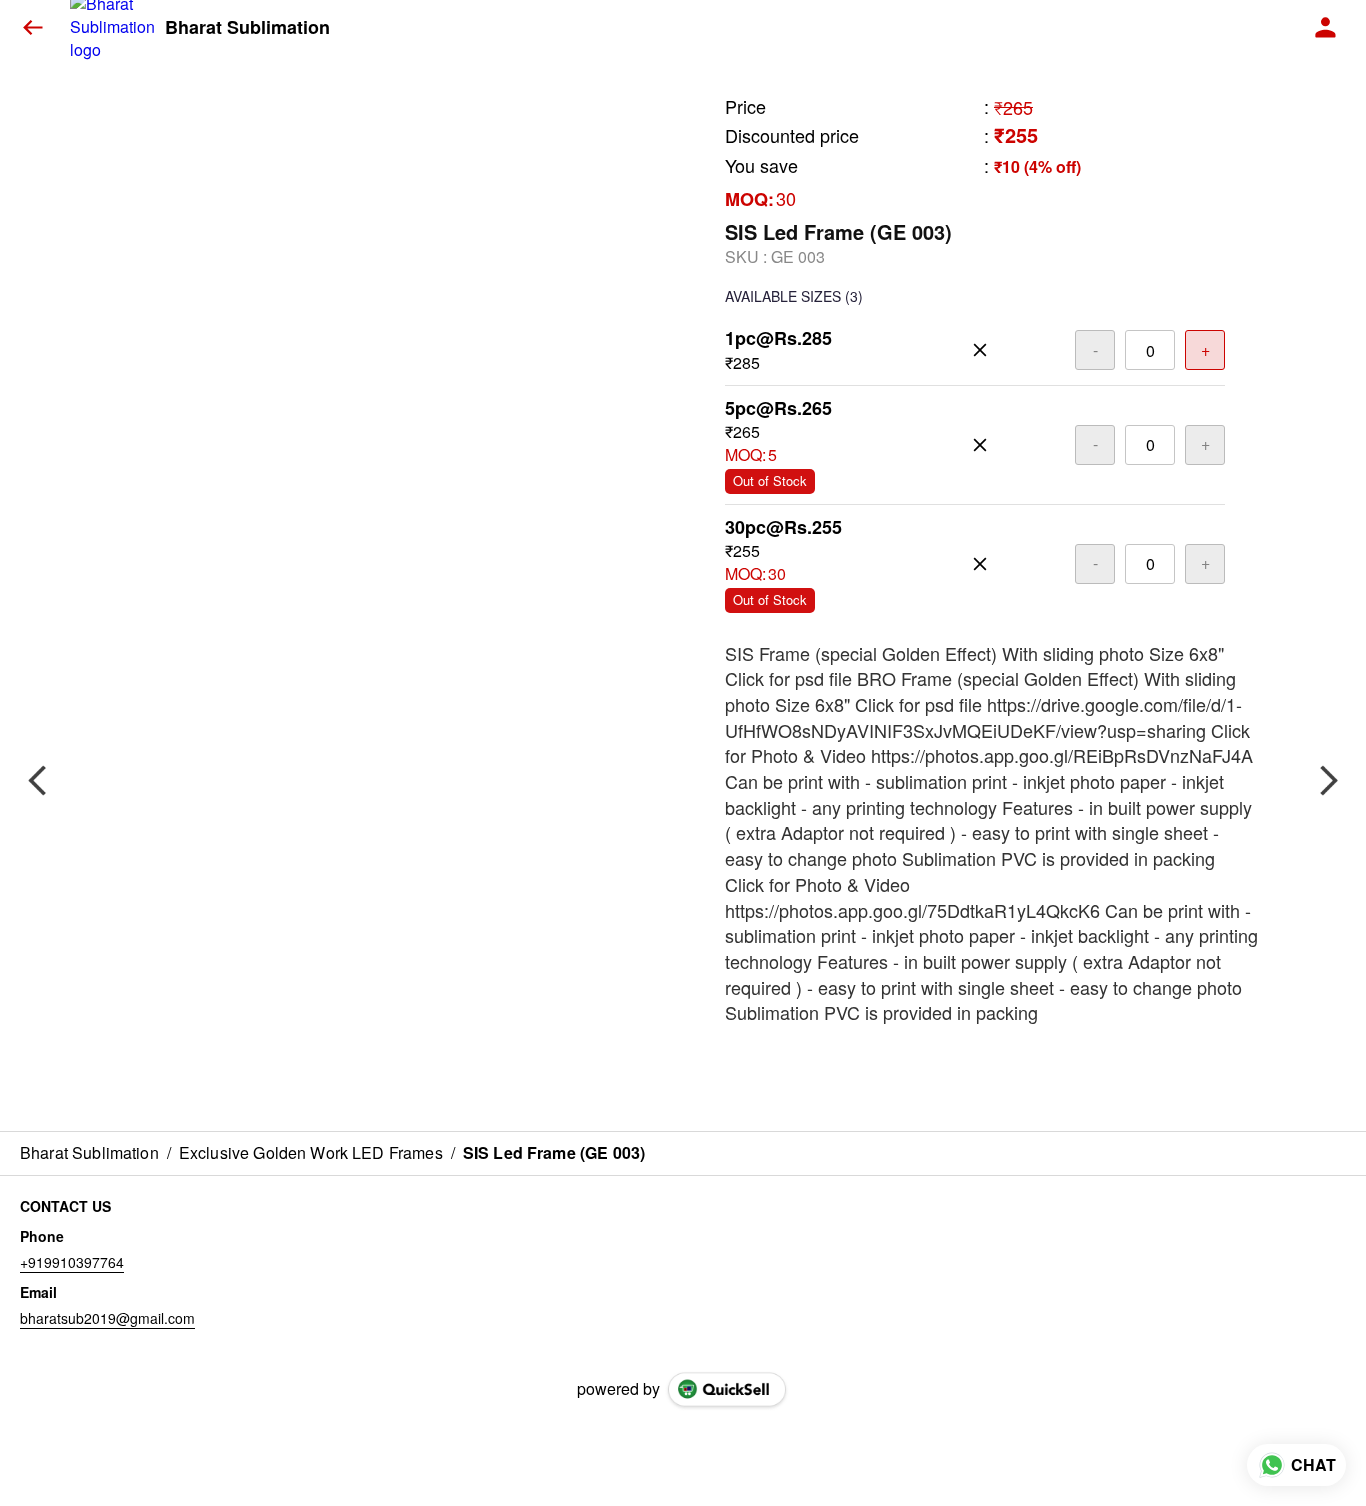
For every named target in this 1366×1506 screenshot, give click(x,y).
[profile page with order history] (1326, 28)
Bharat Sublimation (247, 28)
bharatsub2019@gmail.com (107, 1318)
